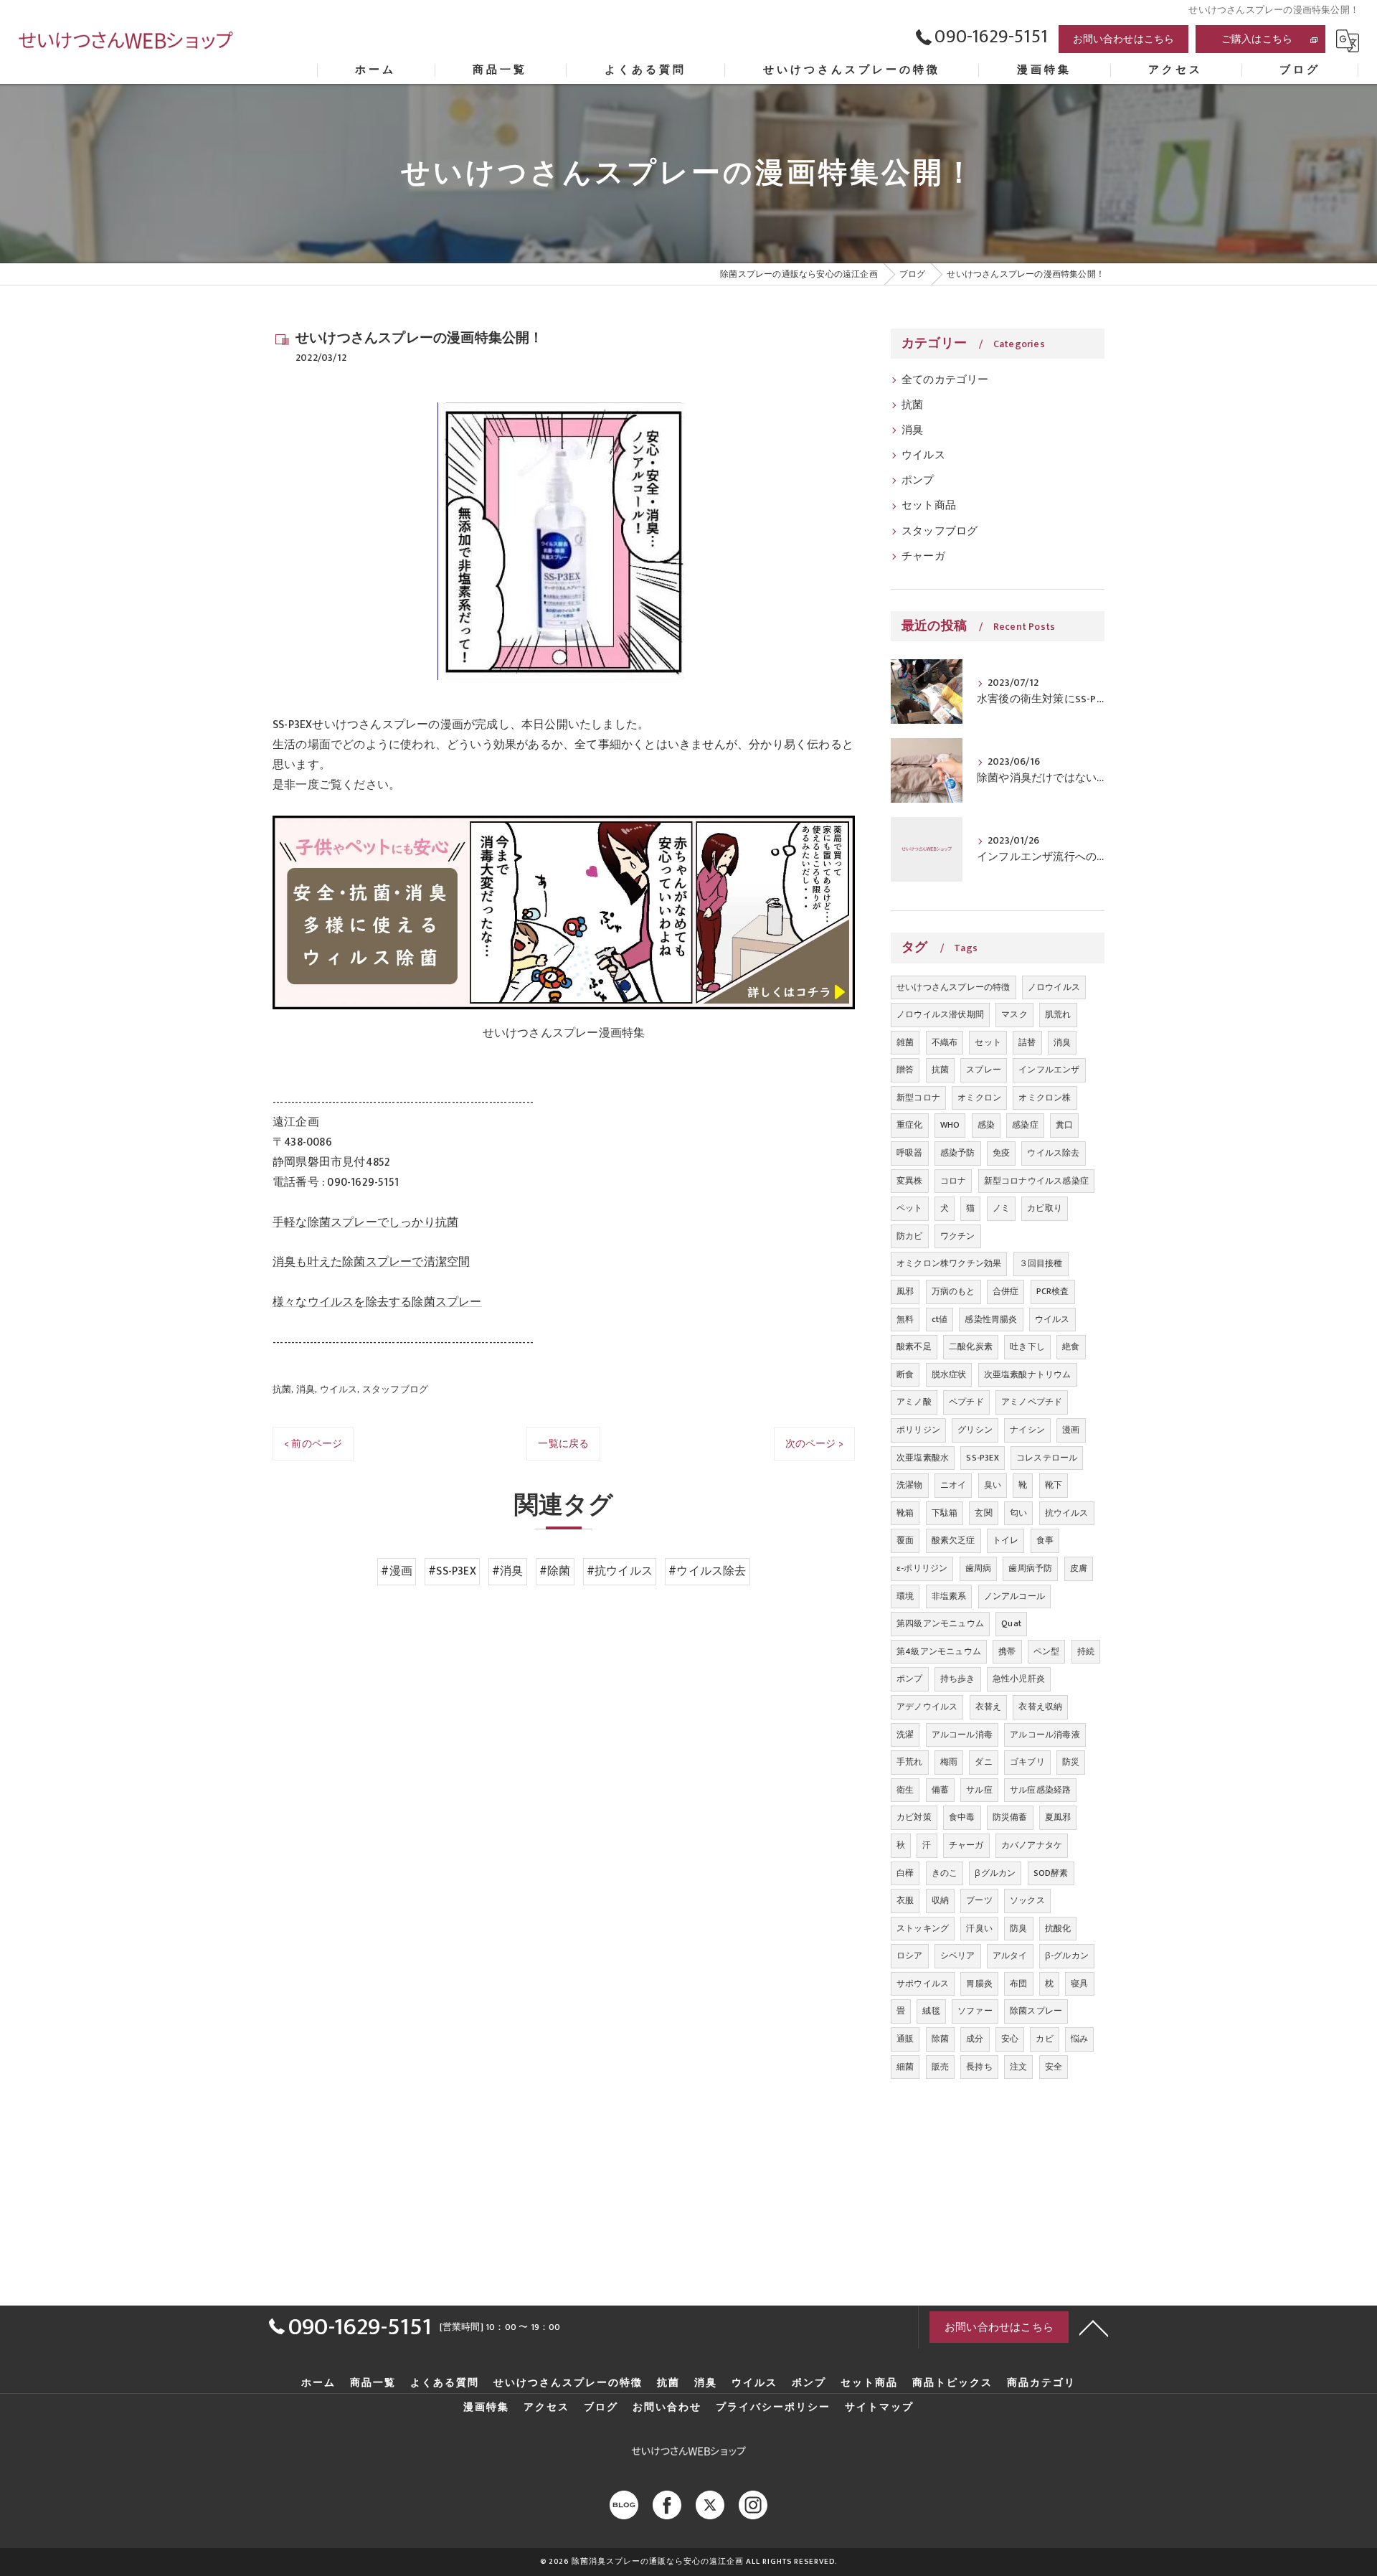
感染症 (1025, 1125)
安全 (1054, 2067)
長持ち (979, 2067)
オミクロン (979, 1098)
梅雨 (949, 1762)
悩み (1079, 2039)
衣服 (905, 1900)
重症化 (910, 1125)
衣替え (989, 1707)
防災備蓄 (1010, 1817)
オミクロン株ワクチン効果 (949, 1263)
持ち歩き (958, 1679)
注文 (1018, 2067)
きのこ (945, 1873)
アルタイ (1010, 1955)
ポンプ (918, 481)
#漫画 (397, 1571)
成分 (975, 2039)
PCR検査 (1053, 1291)
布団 (1018, 1983)
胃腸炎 (979, 1983)
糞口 (1064, 1125)
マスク (1014, 1014)
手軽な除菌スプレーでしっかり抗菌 (365, 1222)
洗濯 (905, 1735)
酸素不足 (914, 1346)
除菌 (940, 2039)
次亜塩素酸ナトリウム (1028, 1374)
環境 (905, 1596)
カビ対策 (914, 1817)
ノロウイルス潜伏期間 (940, 1014)
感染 (986, 1125)
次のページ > (814, 1444)
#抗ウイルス (620, 1571)
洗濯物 (910, 1485)
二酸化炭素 (971, 1346)
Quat (1011, 1623)
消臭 (306, 1390)
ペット (910, 1208)
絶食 (1071, 1346)
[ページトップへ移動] (1094, 2327)
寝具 (1079, 1983)
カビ (1044, 2039)
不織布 (945, 1042)
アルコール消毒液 (1045, 1735)
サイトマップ (879, 2407)
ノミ (1001, 1208)
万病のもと (954, 1291)
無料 (905, 1319)
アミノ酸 (914, 1402)
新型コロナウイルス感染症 (1036, 1181)
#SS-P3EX (452, 1571)
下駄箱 (945, 1513)
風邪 (905, 1291)
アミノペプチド (1032, 1402)
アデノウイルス (927, 1707)
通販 (905, 2039)
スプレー (984, 1070)
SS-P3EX (982, 1458)
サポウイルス (923, 1983)
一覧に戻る (563, 1444)
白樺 (905, 1873)
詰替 (1027, 1042)
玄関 (983, 1513)
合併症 (1006, 1291)
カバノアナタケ (1032, 1845)
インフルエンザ (1049, 1070)
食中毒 (962, 1817)
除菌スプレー (1036, 2011)
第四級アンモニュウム (940, 1623)
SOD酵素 (1051, 1873)
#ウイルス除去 (707, 1571)
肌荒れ (1058, 1014)
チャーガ (923, 557)
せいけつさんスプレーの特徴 (954, 987)
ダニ (983, 1762)
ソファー (975, 2011)
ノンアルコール (1014, 1596)
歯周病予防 (1030, 1568)
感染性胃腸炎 (991, 1319)
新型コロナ (918, 1098)
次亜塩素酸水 (923, 1458)
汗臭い (979, 1928)
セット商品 (929, 506)
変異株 (910, 1181)
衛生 (905, 1790)
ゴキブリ (1027, 1762)
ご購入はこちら (1257, 39)
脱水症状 (949, 1374)
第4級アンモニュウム (939, 1651)
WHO (950, 1125)
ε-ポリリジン (922, 1568)
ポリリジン (918, 1430)
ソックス (1027, 1900)
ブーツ (979, 1900)
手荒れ (910, 1762)
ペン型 (1047, 1651)
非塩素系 (949, 1596)
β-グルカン (1067, 1955)
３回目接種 (1041, 1263)
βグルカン (995, 1873)
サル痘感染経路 (1040, 1790)
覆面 (905, 1540)
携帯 (1007, 1651)
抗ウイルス (1067, 1513)
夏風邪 (1058, 1817)
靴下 (1054, 1485)
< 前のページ (313, 1444)
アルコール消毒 (962, 1735)
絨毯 (931, 2011)
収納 (940, 1900)
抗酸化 (1058, 1928)
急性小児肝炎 (1019, 1679)
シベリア (958, 1955)
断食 (905, 1374)
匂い (1018, 1513)
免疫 (1001, 1153)
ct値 (940, 1319)
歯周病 (979, 1568)
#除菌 (555, 1571)
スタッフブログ (395, 1390)
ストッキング (923, 1928)
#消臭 (508, 1571)
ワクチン (958, 1236)
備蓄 (940, 1790)
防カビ (910, 1236)
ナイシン (1027, 1430)
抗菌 (282, 1390)
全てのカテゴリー (945, 380)
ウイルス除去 (1053, 1153)
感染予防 (958, 1153)
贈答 (905, 1070)
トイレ (1006, 1540)
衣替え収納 (1040, 1707)
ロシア (910, 1955)
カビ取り (1045, 1208)
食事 (1045, 1540)
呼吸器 (910, 1153)
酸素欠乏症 (954, 1540)
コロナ (954, 1181)
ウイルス (339, 1390)
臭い (993, 1485)
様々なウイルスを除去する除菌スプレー (377, 1302)
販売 (940, 2067)
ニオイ (954, 1485)
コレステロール (1047, 1458)
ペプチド (966, 1402)
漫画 (1071, 1430)
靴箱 (905, 1513)
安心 (1010, 2039)
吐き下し (1027, 1346)
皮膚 (1079, 1568)
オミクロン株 (1045, 1098)
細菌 (905, 2067)
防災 (1071, 1762)
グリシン (975, 1430)
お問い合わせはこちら (1124, 39)
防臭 (1018, 1928)
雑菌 (905, 1042)
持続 (1086, 1651)
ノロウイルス (1054, 987)
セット (988, 1042)
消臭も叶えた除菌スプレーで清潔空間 (371, 1262)
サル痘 (979, 1790)
